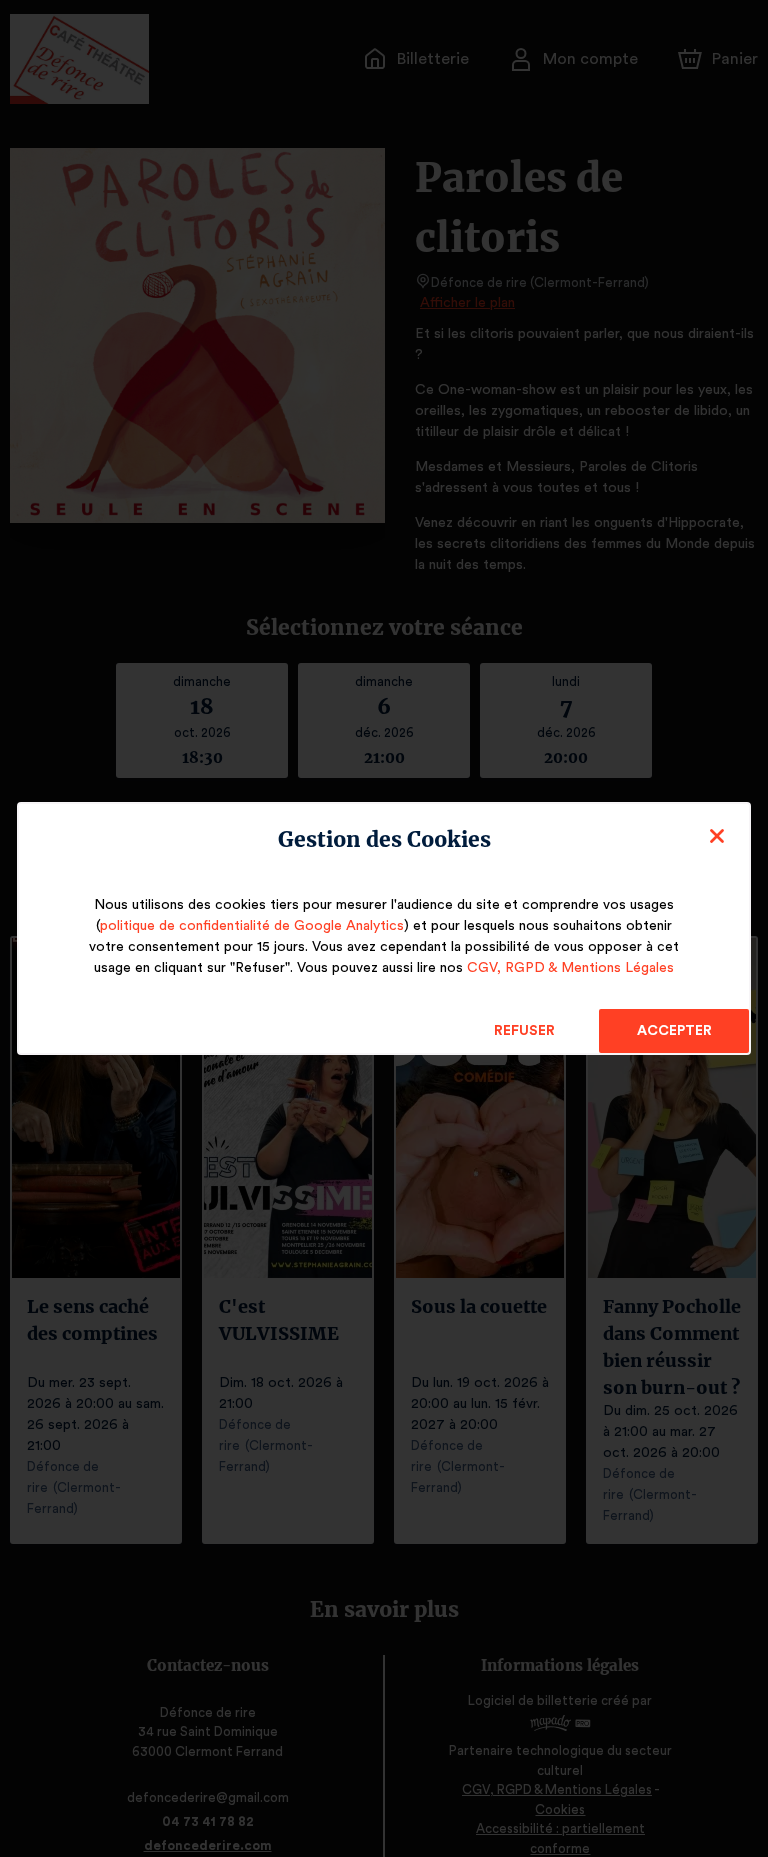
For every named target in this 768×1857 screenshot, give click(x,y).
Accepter (674, 1031)
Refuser (524, 1031)
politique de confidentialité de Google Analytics (252, 926)
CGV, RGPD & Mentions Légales (570, 968)
